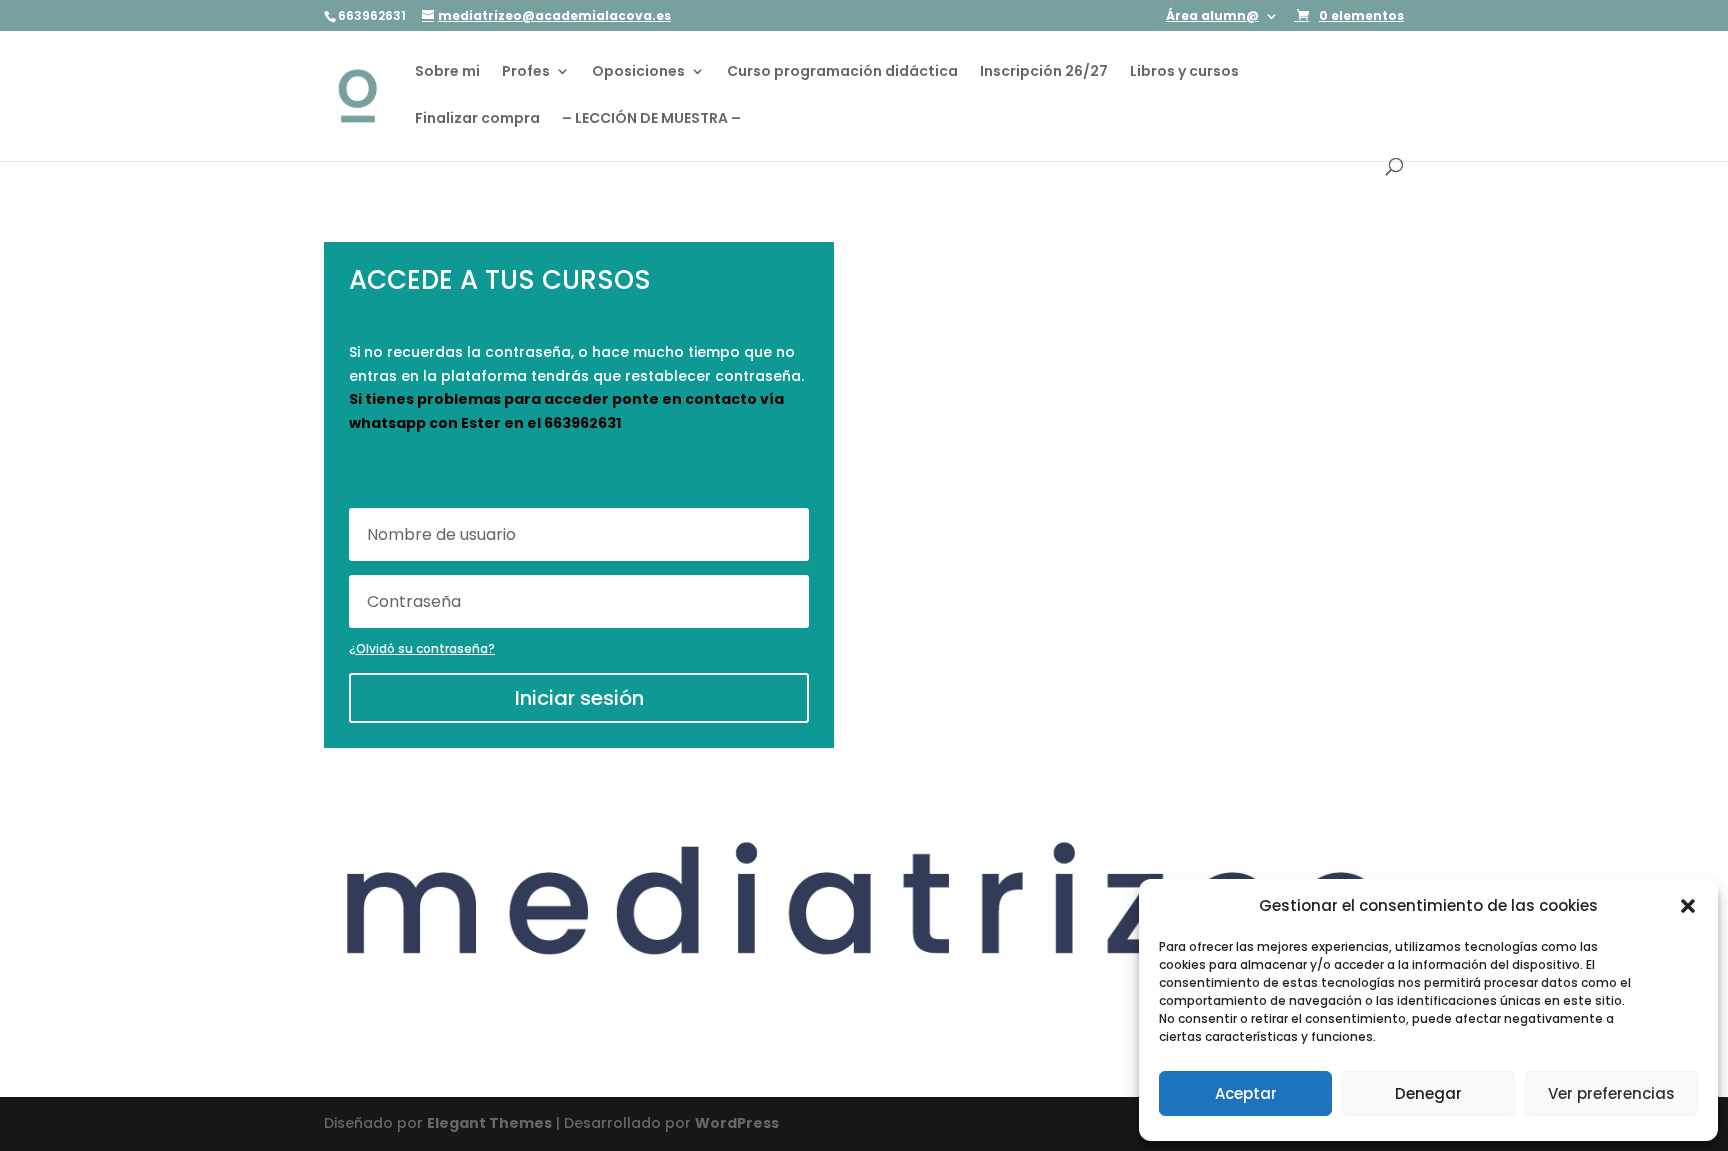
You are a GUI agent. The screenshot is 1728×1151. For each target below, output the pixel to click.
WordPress (737, 1123)
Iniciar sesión (579, 698)
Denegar (1428, 1093)
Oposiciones (638, 72)
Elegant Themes (489, 1123)
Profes (526, 72)
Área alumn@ (1212, 17)
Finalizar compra (477, 119)
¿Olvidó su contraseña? (422, 648)
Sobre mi (447, 72)
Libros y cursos (1184, 72)
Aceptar (1246, 1093)
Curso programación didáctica (842, 72)
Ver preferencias (1611, 1093)
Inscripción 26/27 (1044, 72)
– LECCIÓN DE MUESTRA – (651, 119)
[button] (1688, 906)
